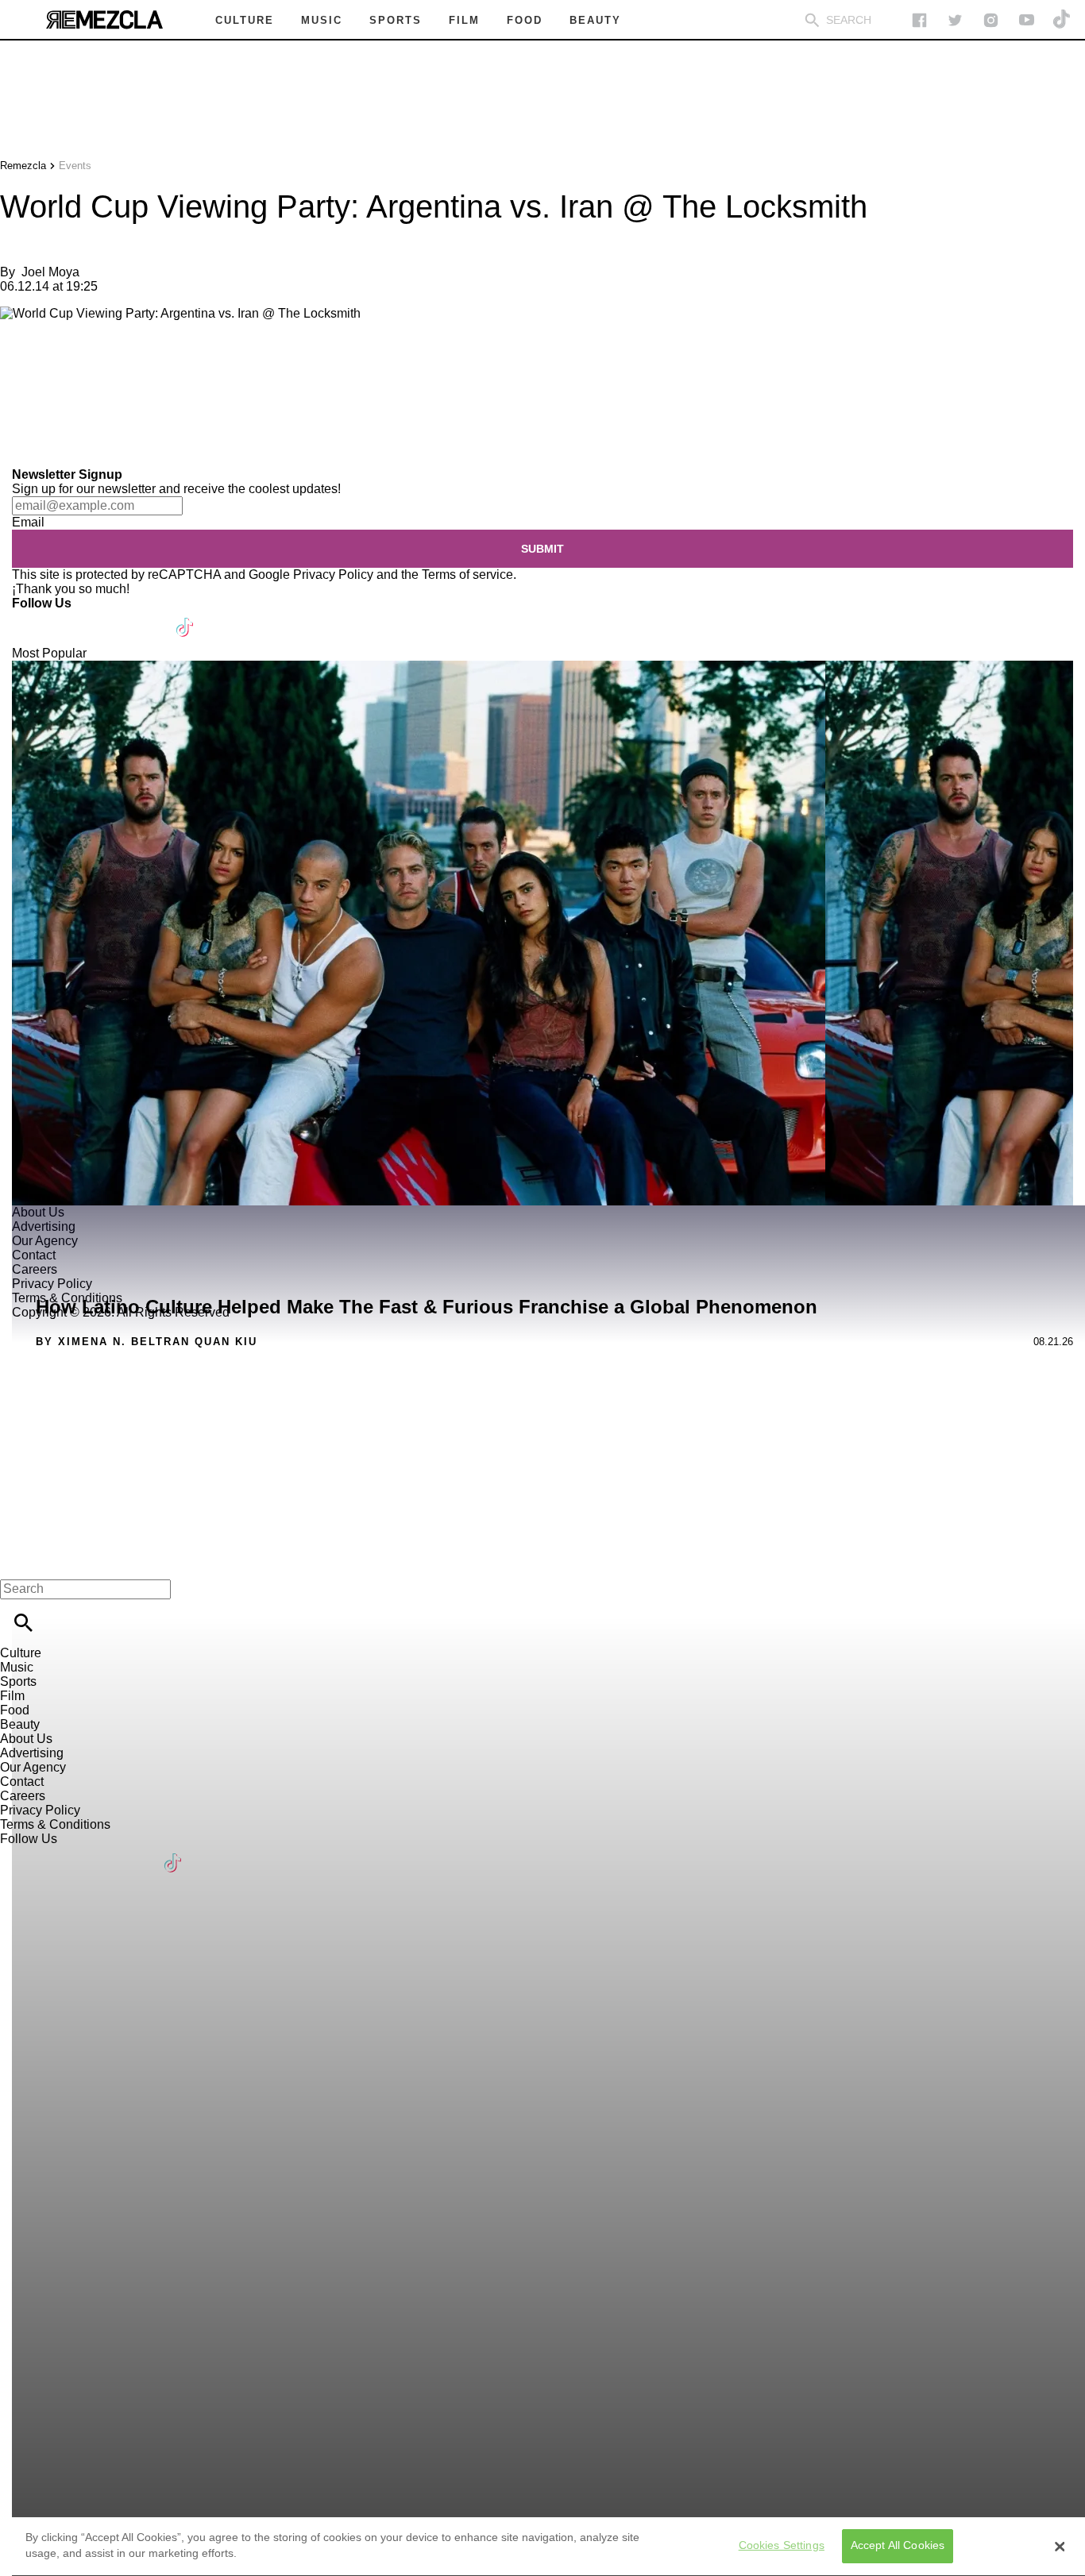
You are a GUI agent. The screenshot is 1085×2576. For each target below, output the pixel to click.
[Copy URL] (37, 414)
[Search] (812, 20)
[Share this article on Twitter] (97, 367)
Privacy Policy (333, 575)
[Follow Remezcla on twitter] (955, 20)
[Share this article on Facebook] (58, 367)
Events (75, 166)
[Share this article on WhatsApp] (19, 367)
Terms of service (467, 575)
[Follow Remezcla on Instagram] (991, 20)
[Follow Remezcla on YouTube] (1027, 20)
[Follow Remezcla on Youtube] (148, 617)
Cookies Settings (782, 2546)
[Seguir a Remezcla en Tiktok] (1062, 20)
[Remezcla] (104, 20)
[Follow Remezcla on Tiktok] (185, 617)
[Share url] (18, 450)
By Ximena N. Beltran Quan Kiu (147, 1342)
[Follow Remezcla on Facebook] (919, 20)
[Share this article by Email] (135, 367)
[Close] (1060, 2547)
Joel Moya (50, 272)
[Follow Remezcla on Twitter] (70, 617)
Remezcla (23, 166)
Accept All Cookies (898, 2546)
